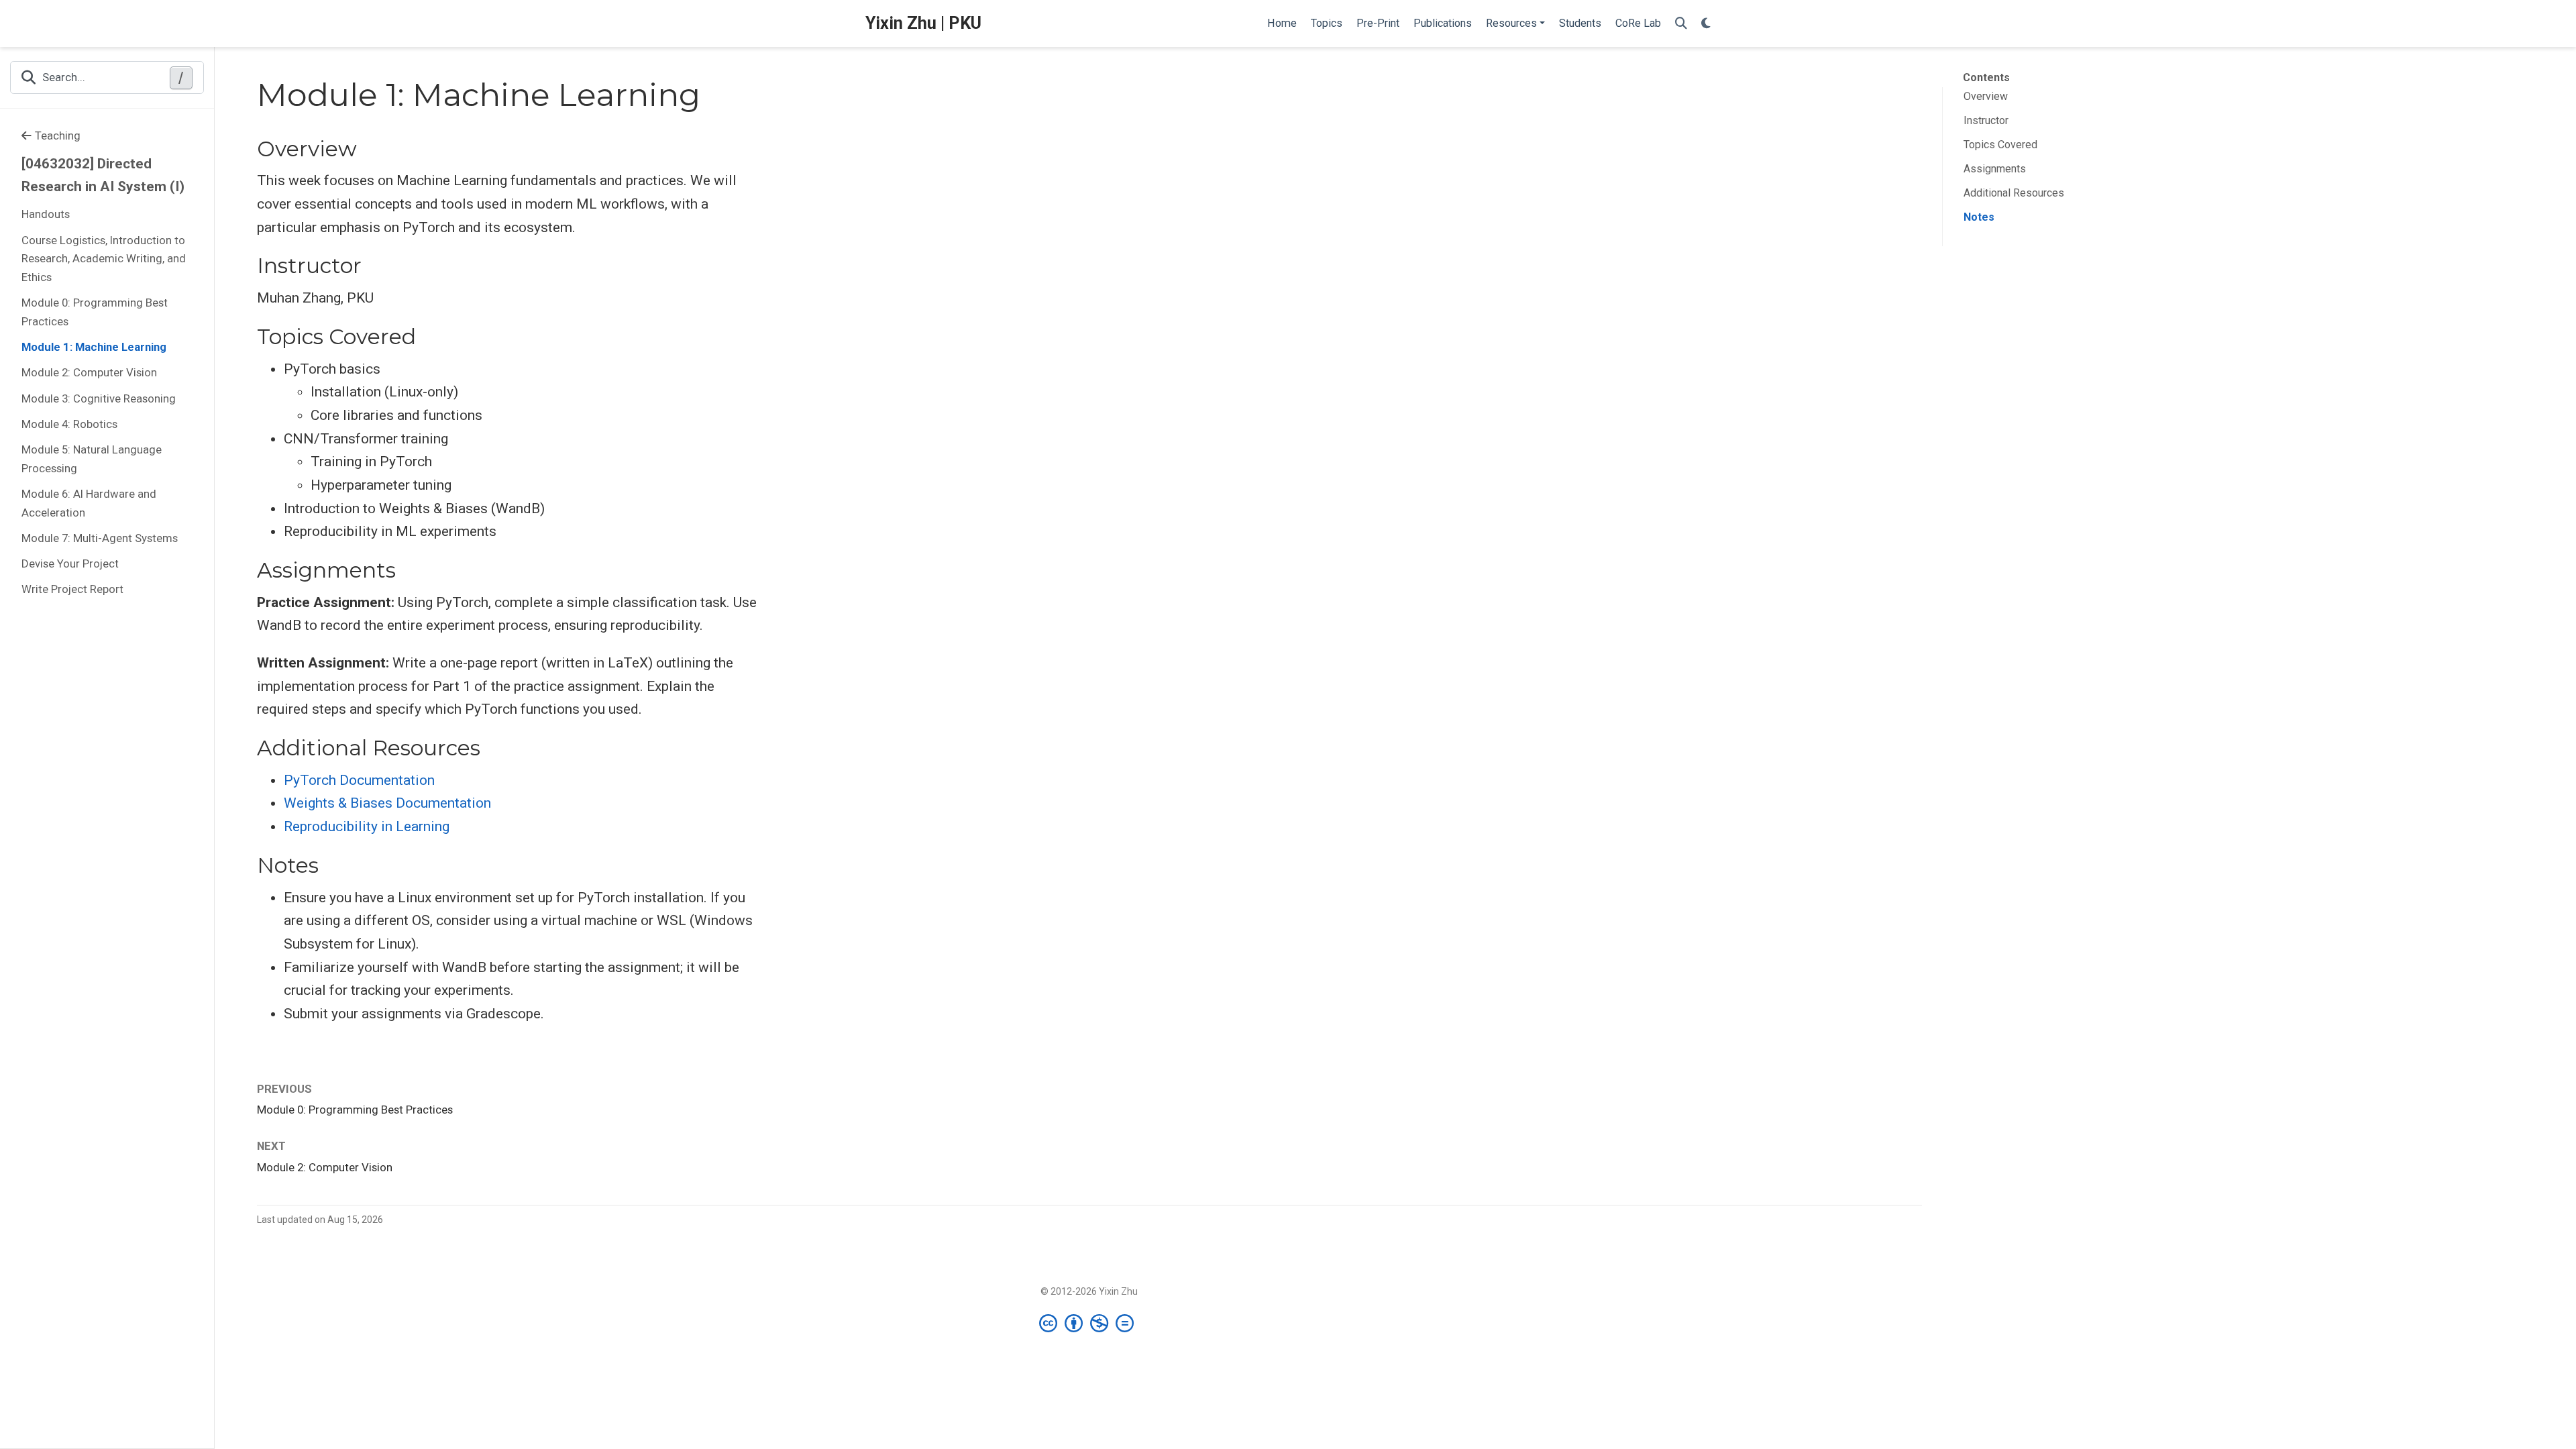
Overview (1986, 96)
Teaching (58, 136)
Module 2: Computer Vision (89, 372)
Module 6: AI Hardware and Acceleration (89, 503)
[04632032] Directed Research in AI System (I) (103, 175)
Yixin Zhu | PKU (923, 23)
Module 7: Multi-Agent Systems (100, 538)
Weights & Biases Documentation (387, 803)
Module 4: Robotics (69, 424)
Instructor (1986, 120)
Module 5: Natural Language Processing (92, 459)
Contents (1986, 77)
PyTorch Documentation (359, 780)
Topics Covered (2000, 145)
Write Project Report (72, 589)
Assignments (1995, 169)
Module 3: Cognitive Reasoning (99, 398)
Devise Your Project (70, 563)
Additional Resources (2014, 193)
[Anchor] (372, 147)
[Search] (1681, 24)
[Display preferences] (1706, 24)
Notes (1979, 217)
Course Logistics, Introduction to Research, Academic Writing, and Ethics (104, 259)
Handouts (46, 214)
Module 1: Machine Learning (94, 347)
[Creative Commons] (1089, 1323)
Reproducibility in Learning (367, 826)
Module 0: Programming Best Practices (95, 312)
